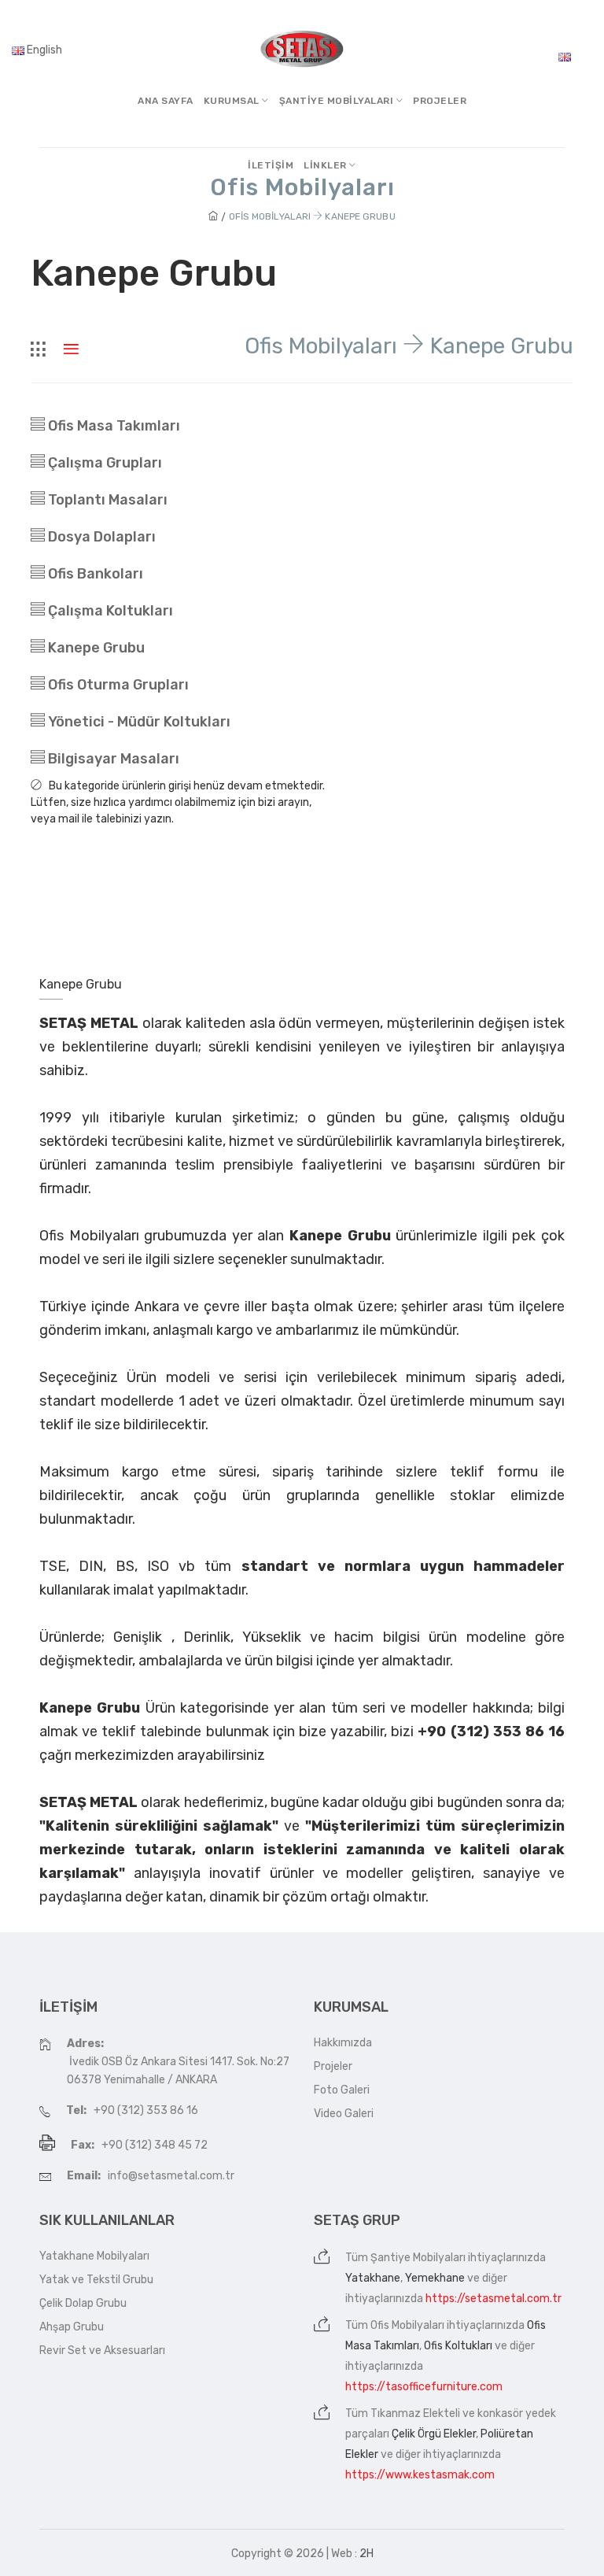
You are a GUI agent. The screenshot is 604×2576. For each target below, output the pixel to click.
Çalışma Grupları (103, 463)
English (43, 50)
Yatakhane (373, 2278)
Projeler (440, 101)
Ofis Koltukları (458, 2346)
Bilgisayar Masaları (112, 759)
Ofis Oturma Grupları (117, 685)
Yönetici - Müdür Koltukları (138, 722)
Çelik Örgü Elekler (434, 2434)
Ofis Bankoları (94, 574)
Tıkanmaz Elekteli (415, 2413)
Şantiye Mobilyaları (418, 2258)
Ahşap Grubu (72, 2327)
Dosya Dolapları (100, 537)
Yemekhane (435, 2278)
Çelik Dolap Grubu (83, 2303)
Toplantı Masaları (106, 500)
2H (366, 2554)
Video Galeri (344, 2114)
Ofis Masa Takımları (112, 426)
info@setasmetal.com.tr (171, 2176)
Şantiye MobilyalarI (338, 101)
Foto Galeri (342, 2090)
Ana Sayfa (166, 101)
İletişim (271, 165)
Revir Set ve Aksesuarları (102, 2351)
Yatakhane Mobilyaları (94, 2256)
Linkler (326, 165)
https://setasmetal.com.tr (494, 2299)
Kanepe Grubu (95, 648)
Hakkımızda (343, 2043)
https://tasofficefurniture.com (424, 2387)
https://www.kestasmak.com (420, 2475)
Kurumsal (233, 101)
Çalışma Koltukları (109, 611)
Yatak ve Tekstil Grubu (96, 2280)
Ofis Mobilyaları (407, 2325)
